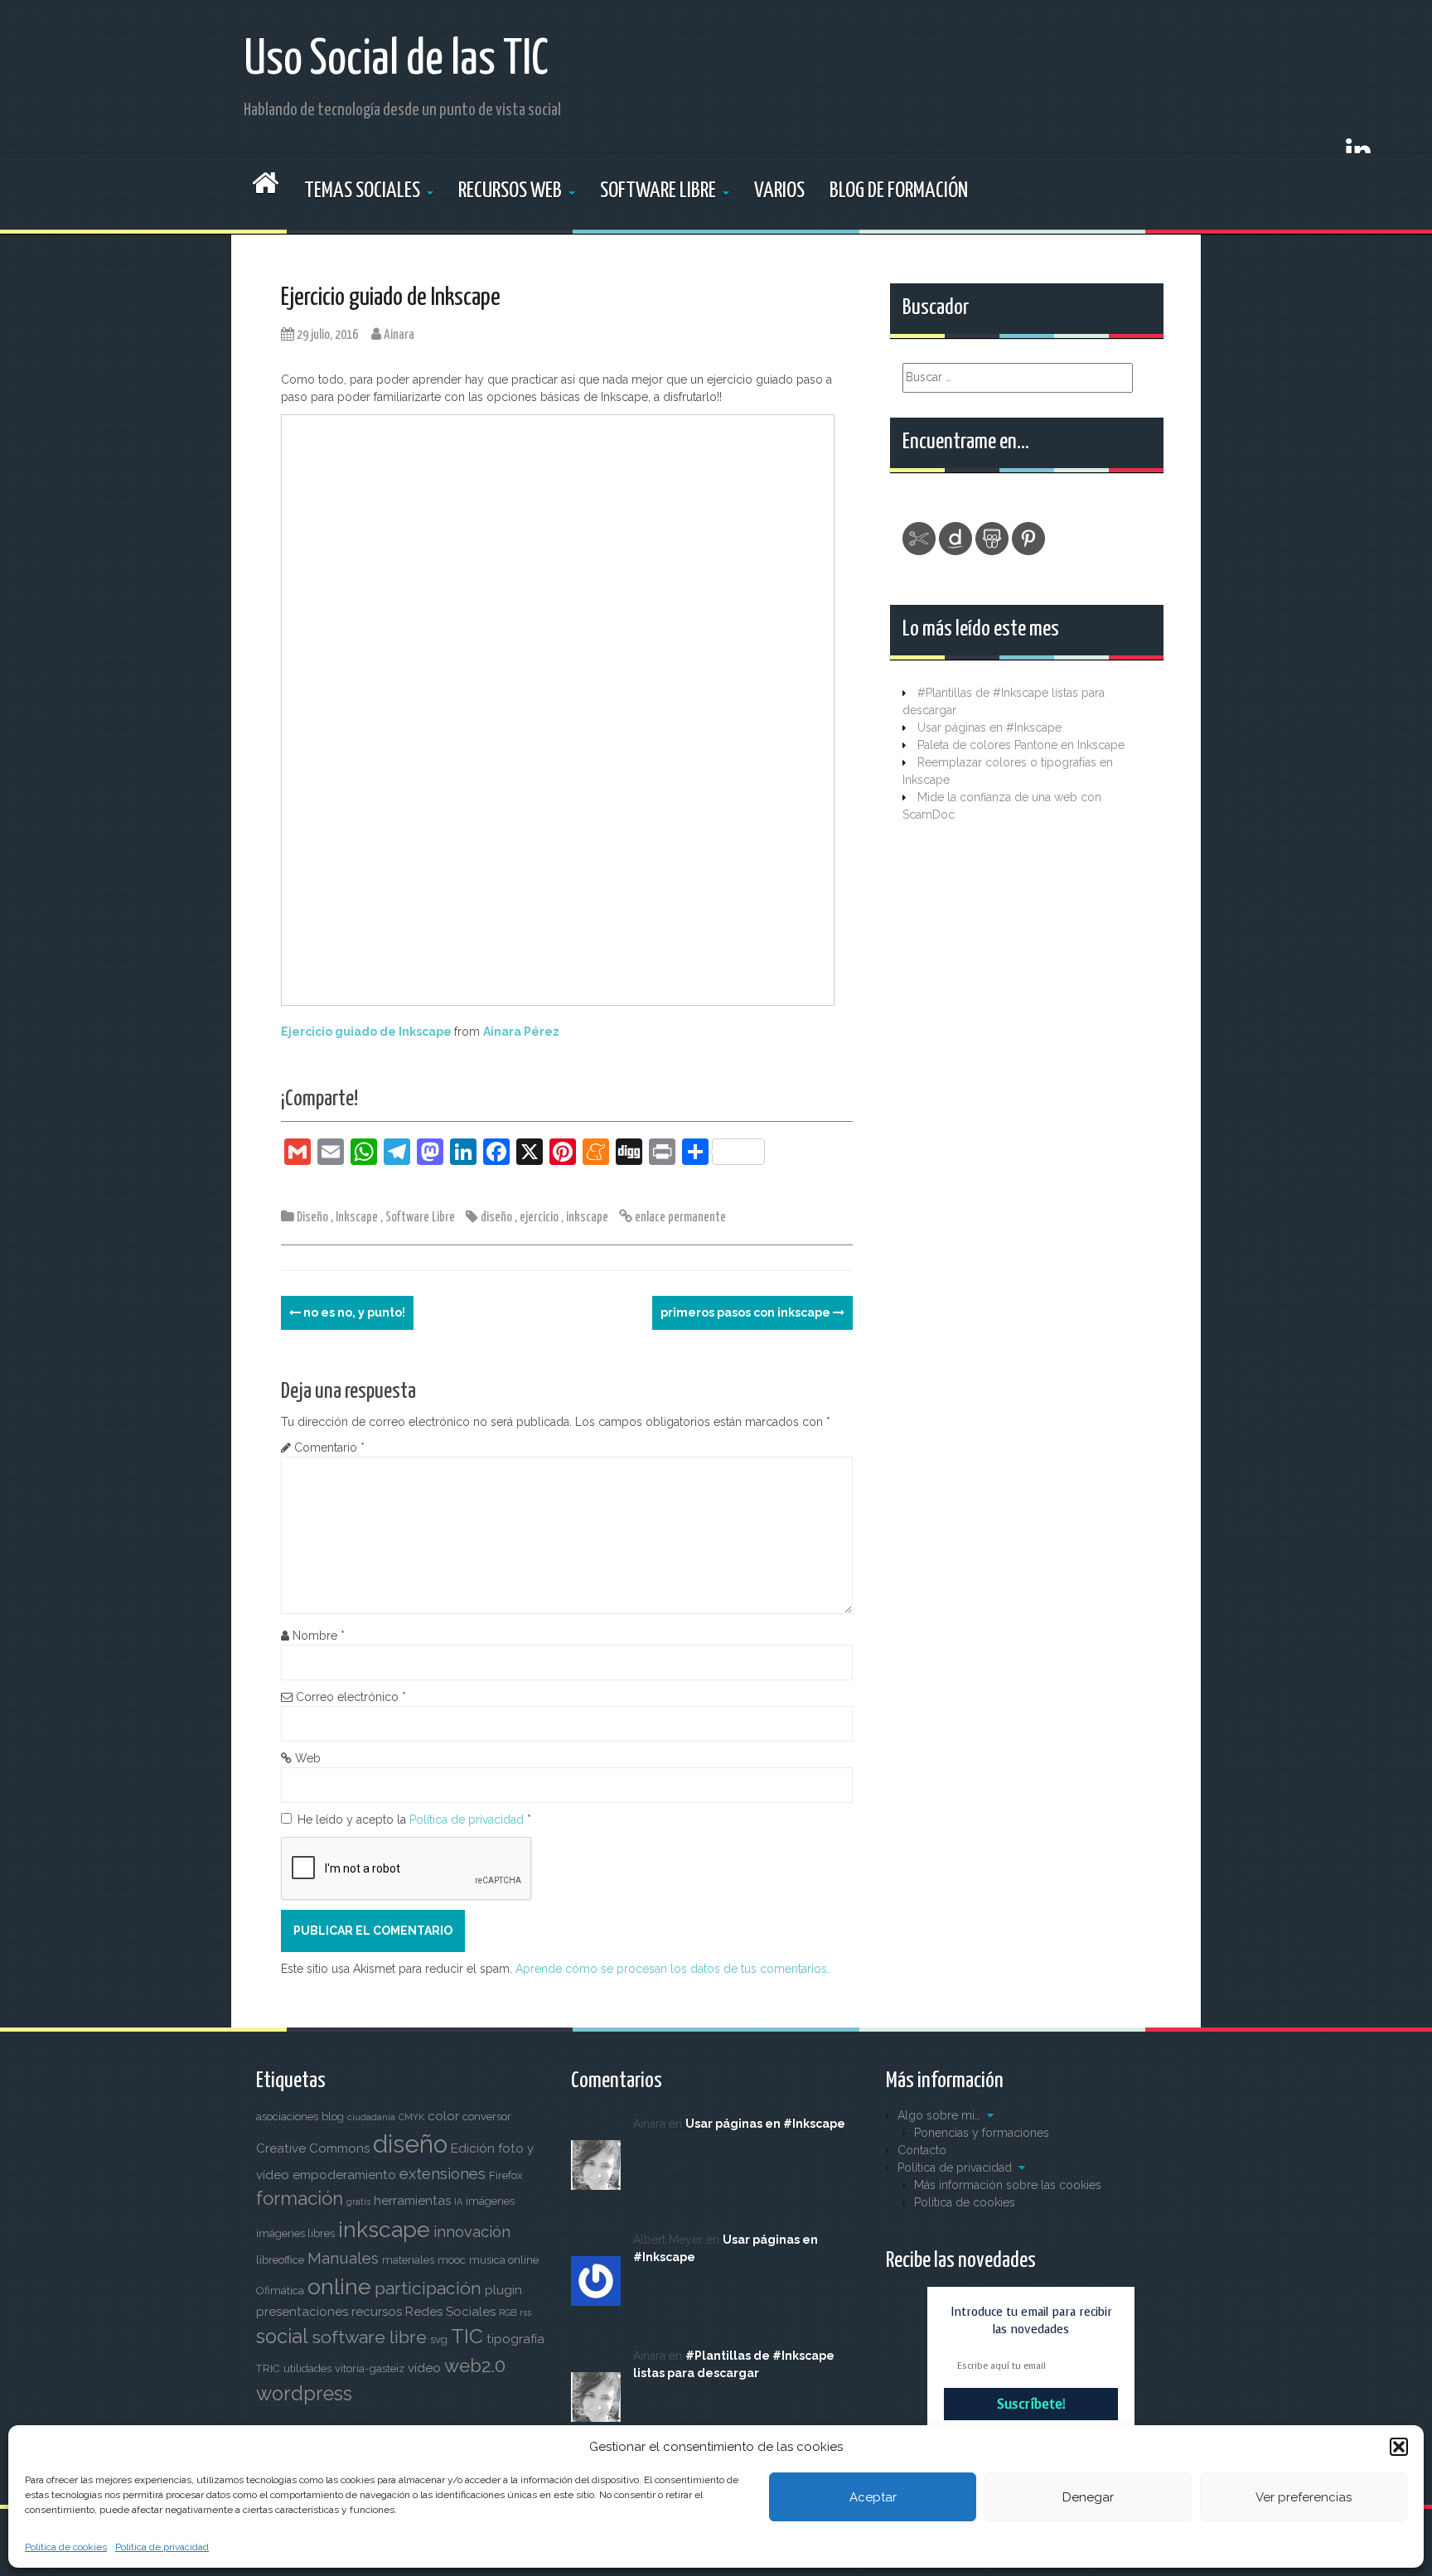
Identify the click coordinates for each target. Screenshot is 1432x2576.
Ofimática (280, 2291)
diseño (496, 1218)
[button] (1399, 2447)
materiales (408, 2260)
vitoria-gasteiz (370, 2368)
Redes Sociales (450, 2312)
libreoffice (280, 2260)
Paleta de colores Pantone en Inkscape (1021, 745)
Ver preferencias (1304, 2497)
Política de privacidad (162, 2547)
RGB (508, 2313)
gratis (358, 2201)
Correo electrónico (351, 1697)
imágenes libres (295, 2233)
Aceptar (873, 2497)
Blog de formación (899, 191)
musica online (504, 2260)
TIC (467, 2336)
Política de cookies (66, 2547)
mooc (452, 2260)
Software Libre (658, 191)
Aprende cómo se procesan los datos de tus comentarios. (672, 1969)
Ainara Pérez (521, 1032)
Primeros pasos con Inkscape (747, 1312)
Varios (779, 191)
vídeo (424, 2368)
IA (458, 2201)
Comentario (329, 1447)
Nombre (319, 1636)
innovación (472, 2232)
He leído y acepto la (414, 1820)
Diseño (312, 1218)
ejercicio (539, 1218)
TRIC (268, 2368)
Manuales (343, 2258)
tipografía (515, 2339)
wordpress (304, 2394)
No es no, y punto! (353, 1312)
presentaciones (302, 2312)
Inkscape (357, 1218)
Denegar (1088, 2497)
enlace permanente (679, 1218)
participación (428, 2288)
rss (525, 2313)
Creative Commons (313, 2148)
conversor (487, 2117)
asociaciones (287, 2117)
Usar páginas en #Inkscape (989, 727)
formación (300, 2198)
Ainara (399, 335)
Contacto (922, 2150)
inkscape (587, 1218)
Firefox (506, 2175)
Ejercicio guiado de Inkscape (366, 1032)
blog (333, 2117)
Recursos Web (510, 191)
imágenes (490, 2201)
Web (308, 1758)
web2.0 (475, 2366)
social (282, 2337)
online (339, 2286)
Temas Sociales (362, 191)
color (443, 2116)
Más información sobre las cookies (1008, 2185)
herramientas (412, 2201)
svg (439, 2339)
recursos (377, 2312)
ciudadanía (371, 2117)
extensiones (443, 2174)
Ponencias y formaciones (982, 2133)
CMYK (411, 2117)
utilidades (307, 2368)
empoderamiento (344, 2175)
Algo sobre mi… (939, 2115)
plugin (503, 2290)
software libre (369, 2337)
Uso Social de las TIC (396, 60)
